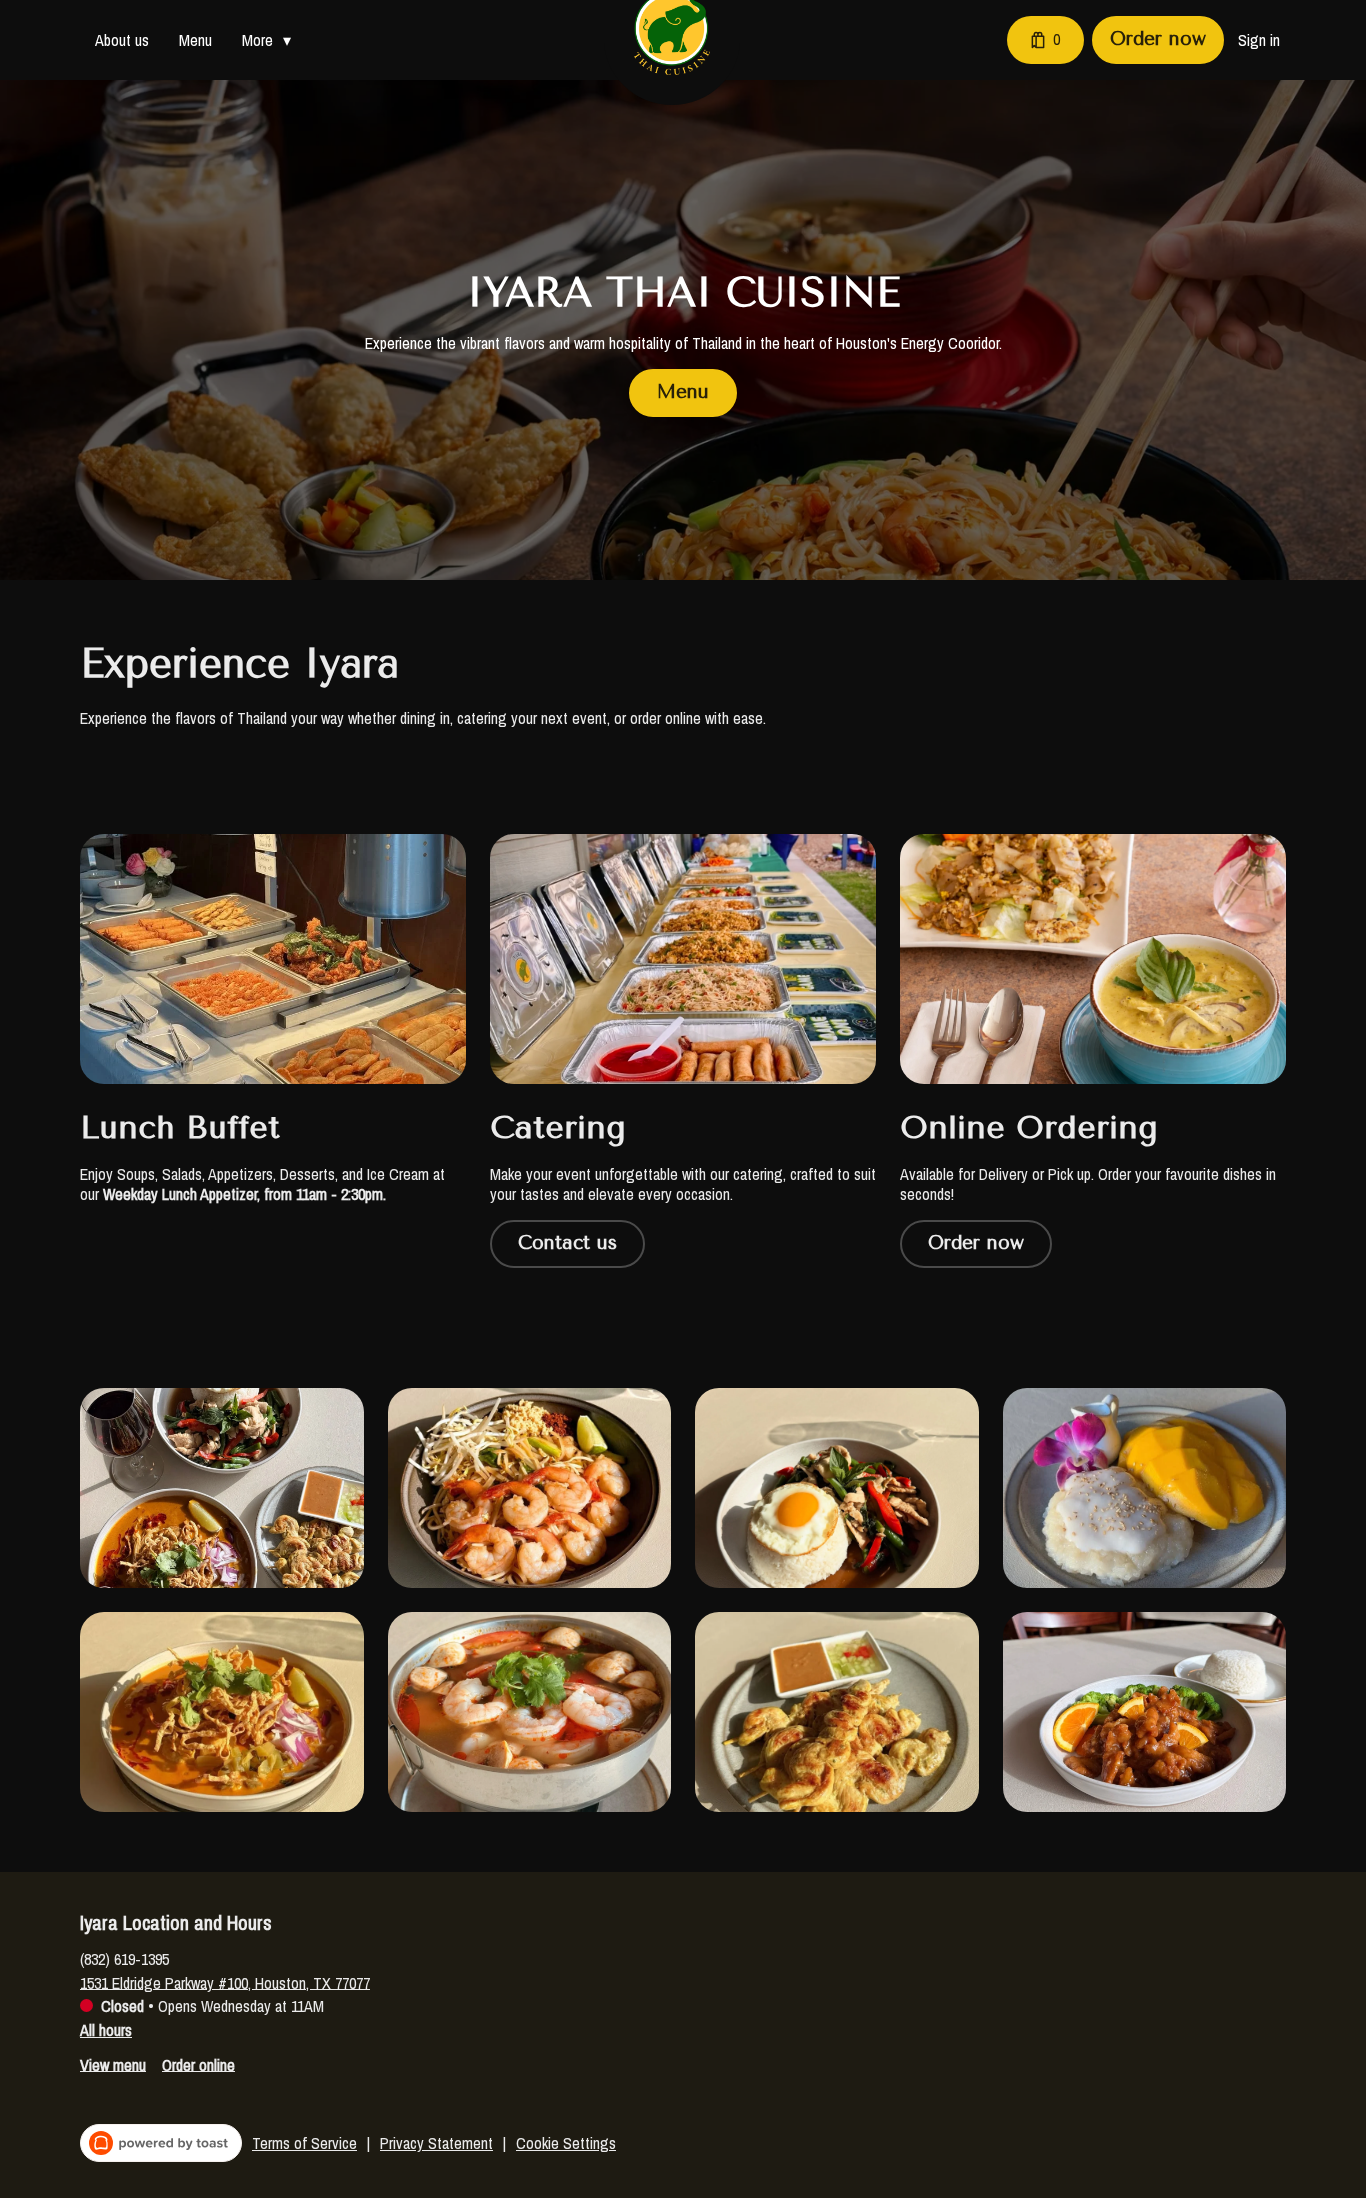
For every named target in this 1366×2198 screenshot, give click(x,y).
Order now (1158, 39)
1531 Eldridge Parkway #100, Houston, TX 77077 (225, 1982)
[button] (271, 40)
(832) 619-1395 (124, 1958)
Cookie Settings (566, 2143)
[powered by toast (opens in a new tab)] (161, 2143)
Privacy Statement (436, 2143)
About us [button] (122, 40)
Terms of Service (304, 2143)
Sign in (1259, 40)
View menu (113, 2064)
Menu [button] (195, 40)
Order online (198, 2064)
